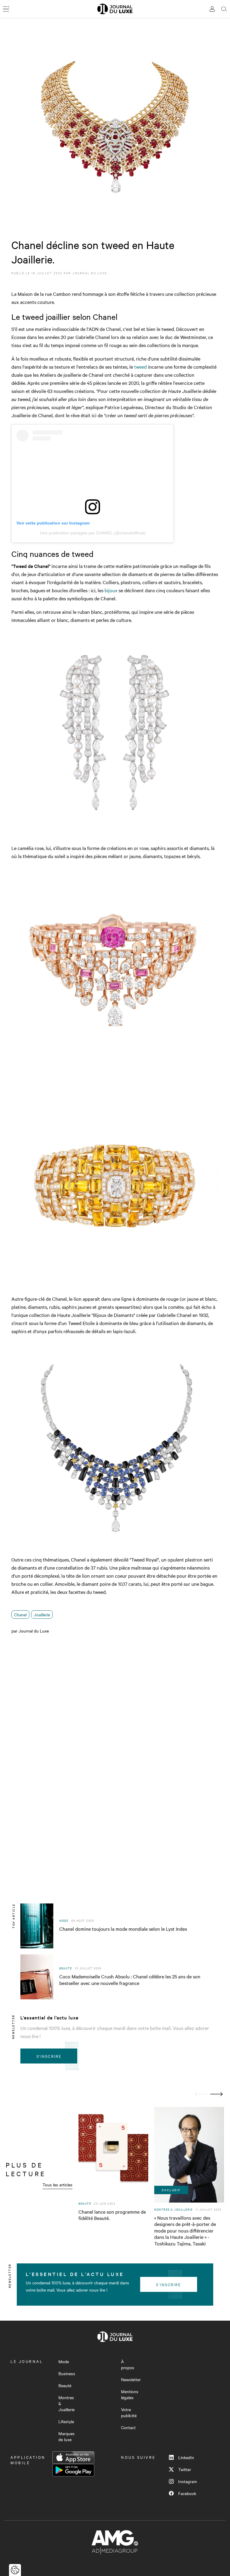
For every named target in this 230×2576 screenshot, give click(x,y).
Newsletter (131, 2379)
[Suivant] (217, 2094)
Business (67, 2373)
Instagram (187, 2481)
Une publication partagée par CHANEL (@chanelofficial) (93, 533)
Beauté (65, 2385)
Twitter (185, 2469)
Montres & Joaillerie (66, 2403)
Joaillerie (42, 1615)
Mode (64, 2361)
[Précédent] (201, 2094)
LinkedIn (186, 2457)
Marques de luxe (66, 2436)
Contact (128, 2427)
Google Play (73, 2470)
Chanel (20, 1615)
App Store (73, 2458)
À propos (128, 2364)
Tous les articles (57, 2185)
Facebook (187, 2493)
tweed (140, 367)
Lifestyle (66, 2421)
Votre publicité (129, 2412)
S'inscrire (49, 2056)
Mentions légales (130, 2394)
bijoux (111, 590)
